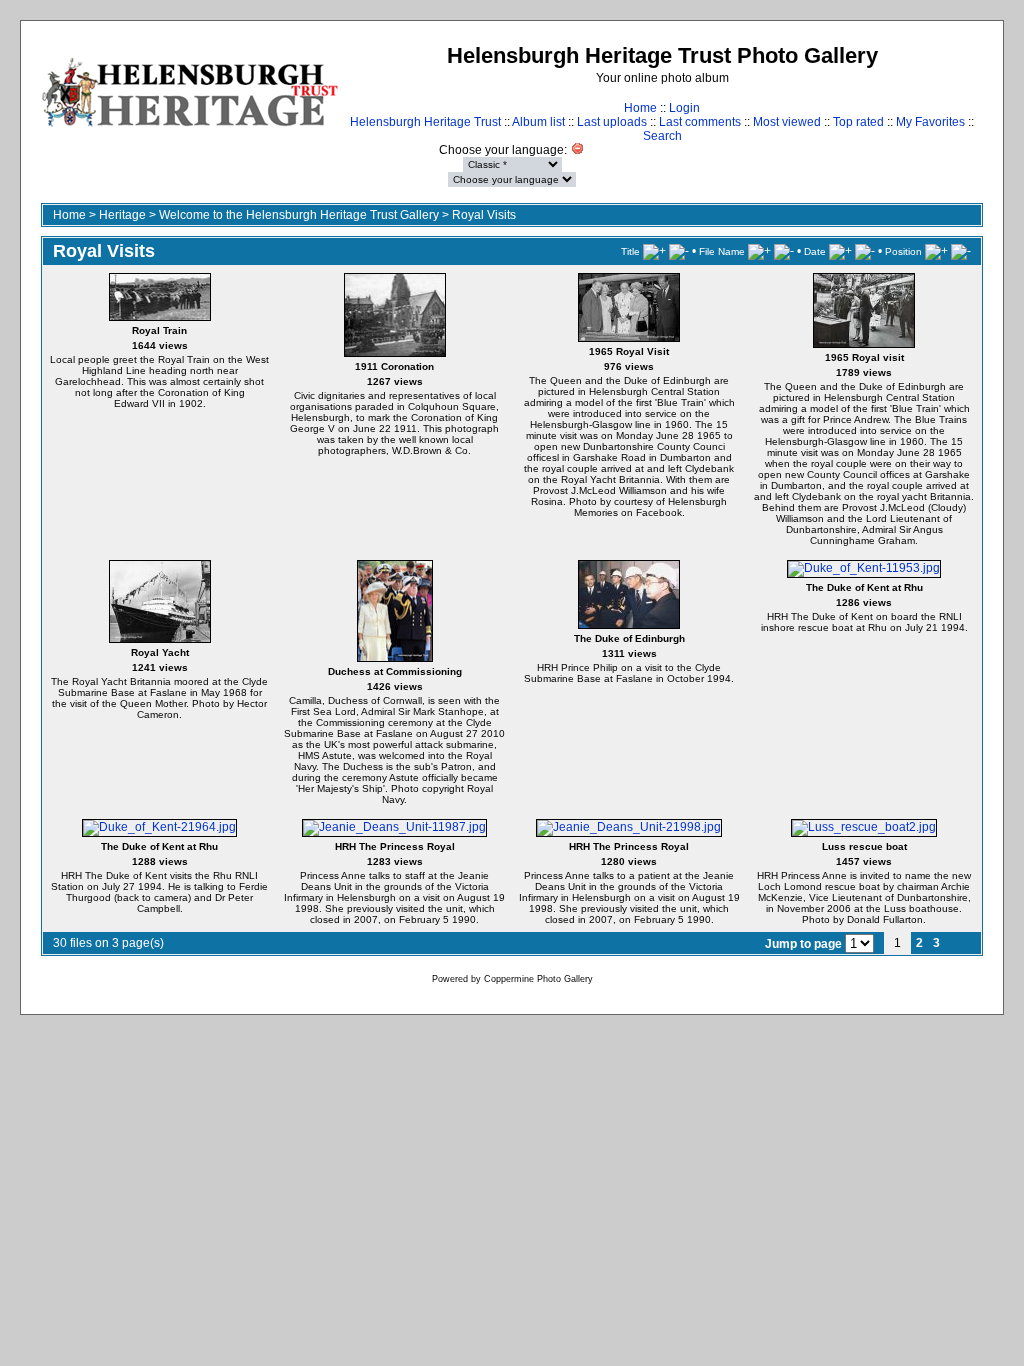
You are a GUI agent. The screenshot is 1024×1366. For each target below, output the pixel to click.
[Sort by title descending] (679, 251)
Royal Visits (484, 215)
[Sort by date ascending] (840, 251)
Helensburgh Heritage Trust (425, 122)
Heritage (122, 215)
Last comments (700, 122)
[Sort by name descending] (784, 251)
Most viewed (787, 122)
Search (662, 136)
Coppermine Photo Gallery (538, 979)
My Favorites (930, 122)
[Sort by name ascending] (759, 251)
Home (640, 108)
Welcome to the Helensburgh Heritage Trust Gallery (299, 215)
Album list (538, 122)
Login (684, 108)
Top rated (858, 122)
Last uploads (612, 122)
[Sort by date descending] (865, 251)
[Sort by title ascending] (654, 251)
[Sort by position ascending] (936, 251)
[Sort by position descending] (961, 251)
